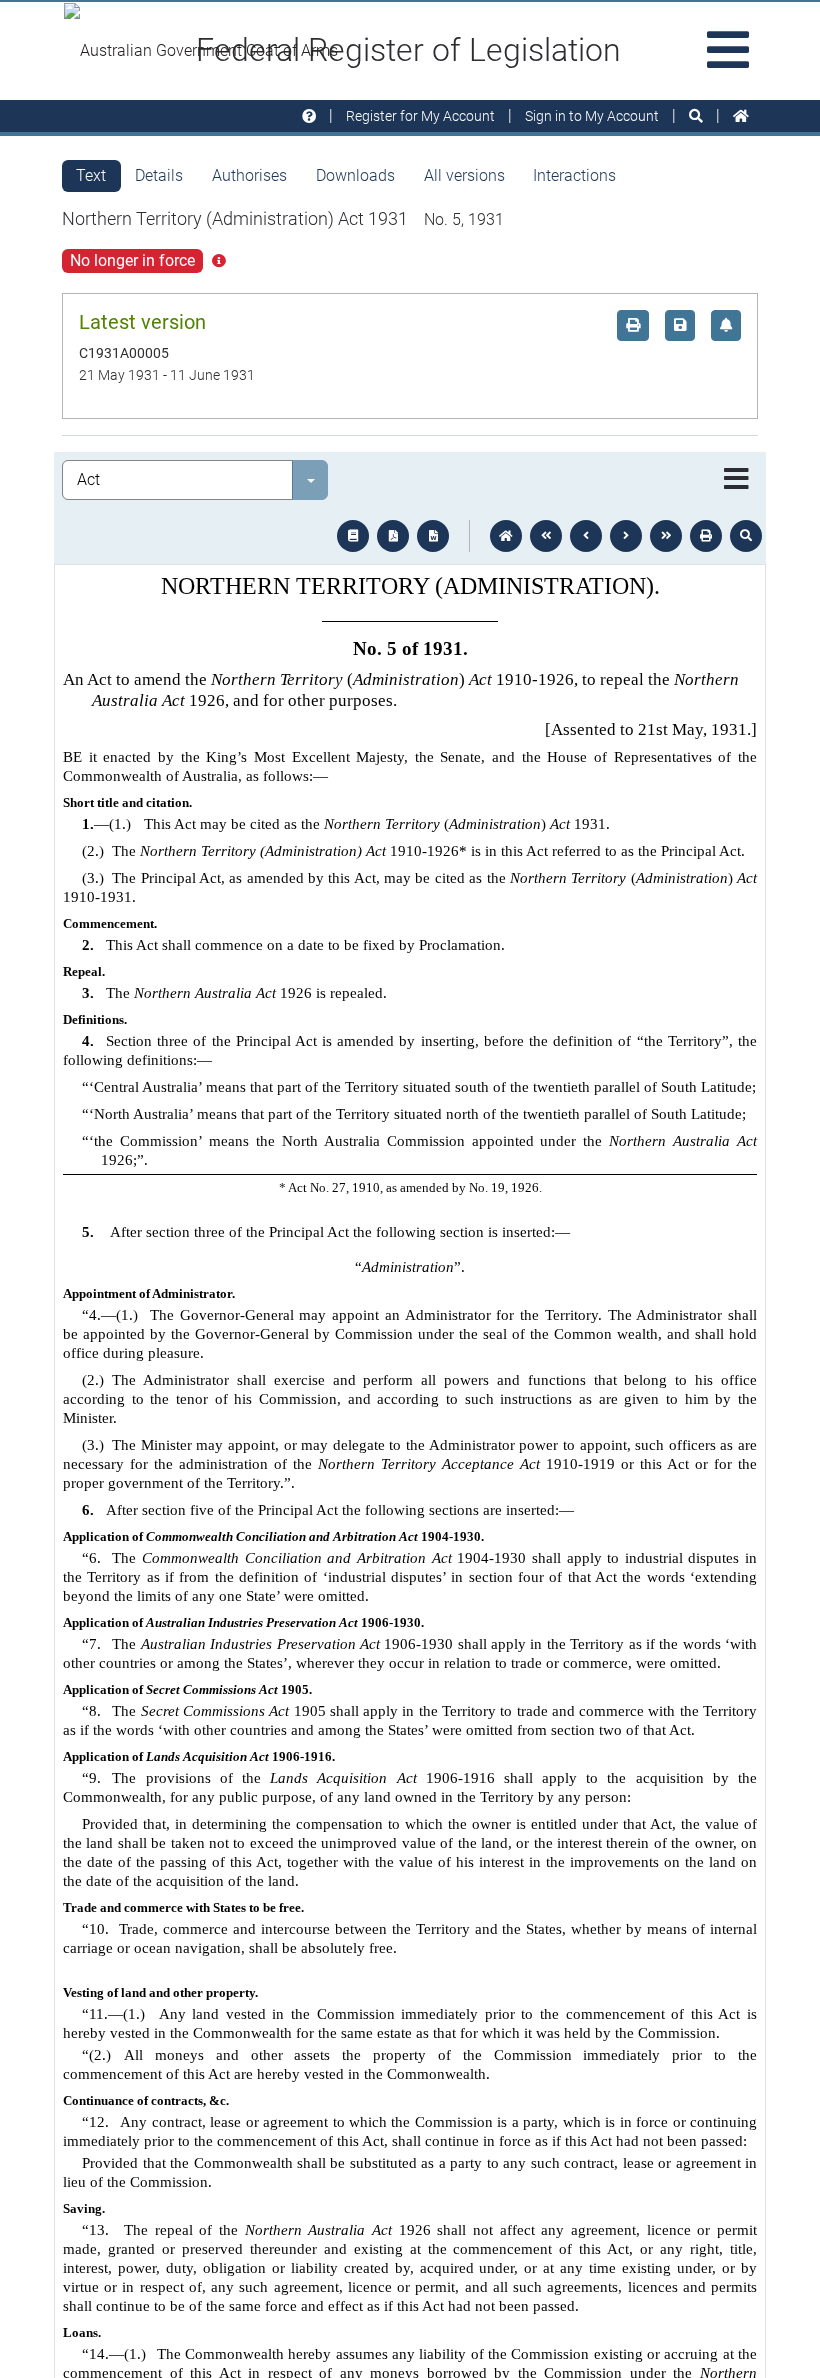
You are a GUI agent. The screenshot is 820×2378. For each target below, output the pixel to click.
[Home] (741, 116)
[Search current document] (746, 536)
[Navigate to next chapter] (666, 536)
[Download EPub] (353, 536)
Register (420, 116)
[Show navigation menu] (736, 480)
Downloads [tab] (355, 175)
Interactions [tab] (574, 175)
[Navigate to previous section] (586, 536)
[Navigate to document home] (506, 536)
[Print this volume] (706, 536)
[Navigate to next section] (626, 536)
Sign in (592, 116)
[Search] (696, 116)
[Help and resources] (309, 116)
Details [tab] (159, 175)
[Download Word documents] (433, 536)
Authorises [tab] (249, 175)
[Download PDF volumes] (393, 536)
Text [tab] (91, 175)
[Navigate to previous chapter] (546, 536)
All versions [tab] (464, 175)
